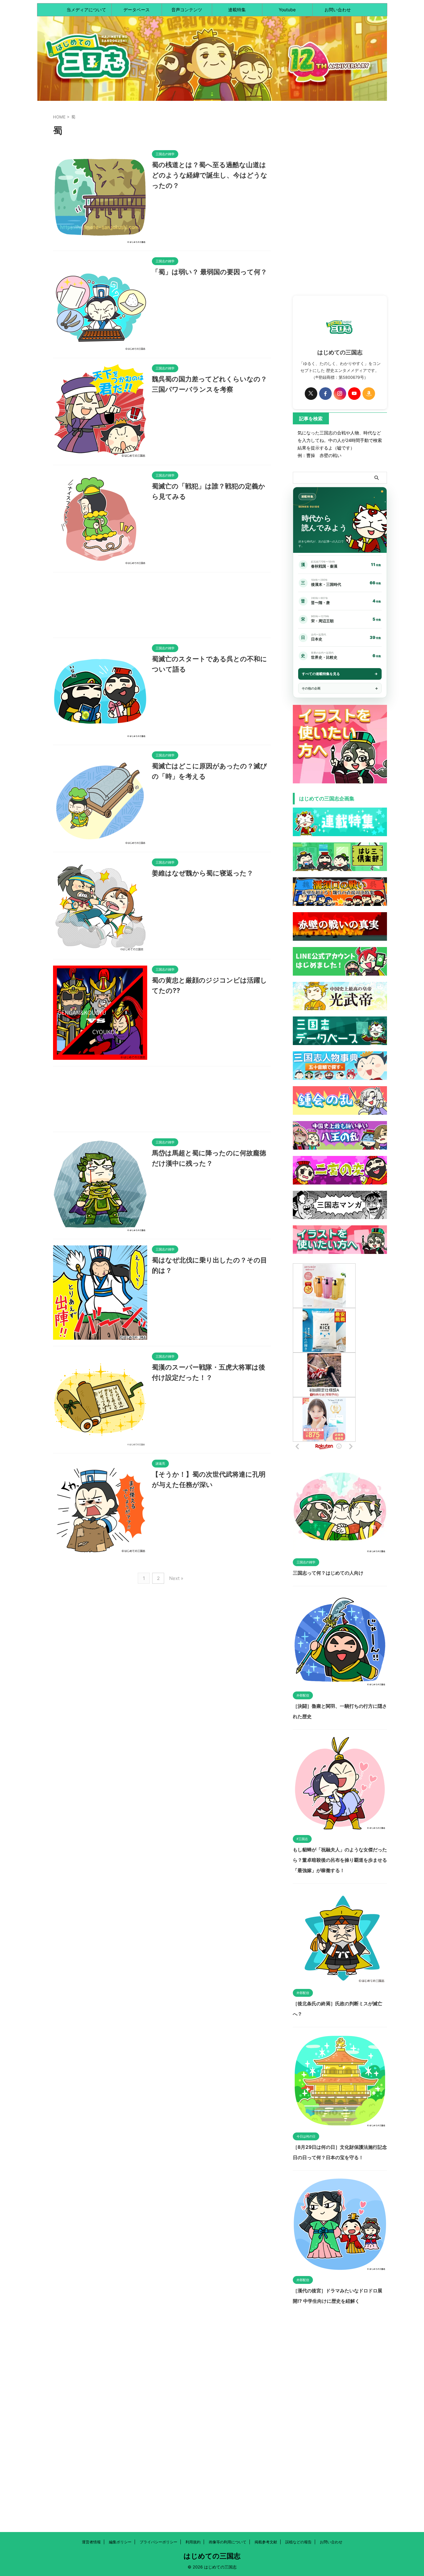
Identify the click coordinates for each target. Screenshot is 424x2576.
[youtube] (354, 394)
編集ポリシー (120, 2542)
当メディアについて (86, 10)
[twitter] (311, 394)
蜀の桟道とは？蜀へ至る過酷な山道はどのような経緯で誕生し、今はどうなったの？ (210, 175)
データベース (137, 10)
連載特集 (237, 10)
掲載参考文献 (266, 2542)
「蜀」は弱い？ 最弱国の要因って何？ (209, 272)
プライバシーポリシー (158, 2542)
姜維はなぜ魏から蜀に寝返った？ (203, 873)
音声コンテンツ (187, 10)
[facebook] (325, 394)
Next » (176, 1578)
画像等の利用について (228, 2542)
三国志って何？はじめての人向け (328, 1573)
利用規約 (193, 2542)
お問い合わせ (338, 10)
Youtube (287, 10)
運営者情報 (91, 2542)
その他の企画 (311, 688)
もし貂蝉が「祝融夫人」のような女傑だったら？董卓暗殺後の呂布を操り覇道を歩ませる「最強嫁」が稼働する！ (340, 1860)
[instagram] (340, 394)
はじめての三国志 (212, 2556)
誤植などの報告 (298, 2542)
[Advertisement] (162, 607)
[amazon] (369, 394)
